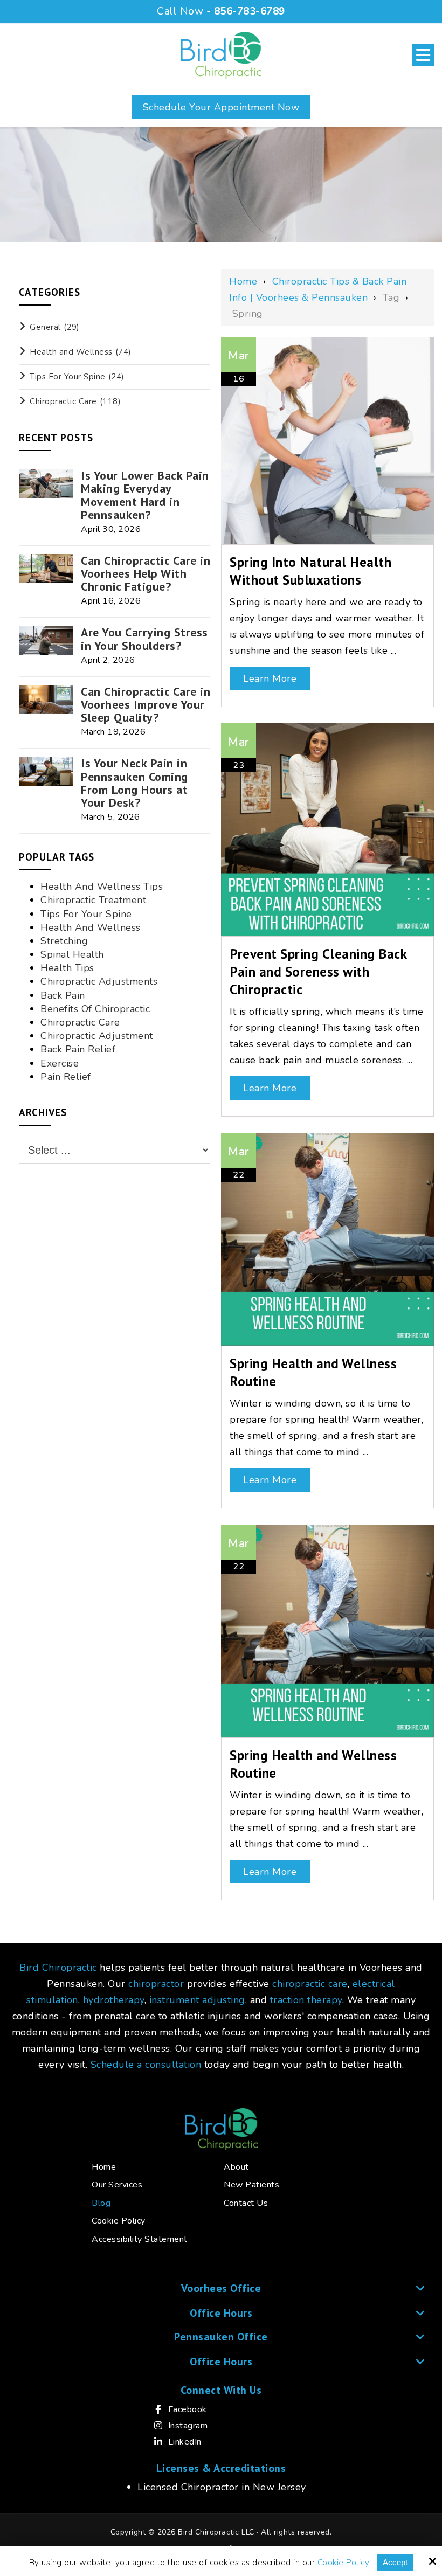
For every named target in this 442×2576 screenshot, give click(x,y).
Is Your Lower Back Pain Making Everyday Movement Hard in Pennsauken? (145, 495)
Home (243, 281)
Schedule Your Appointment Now (221, 107)
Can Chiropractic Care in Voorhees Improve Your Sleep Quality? (146, 705)
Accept (395, 2562)
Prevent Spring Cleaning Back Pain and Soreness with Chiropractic (318, 971)
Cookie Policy (344, 2563)
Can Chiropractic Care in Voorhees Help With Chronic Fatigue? (146, 574)
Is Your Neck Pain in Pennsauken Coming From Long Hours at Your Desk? (134, 783)
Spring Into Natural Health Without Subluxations (310, 571)
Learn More (270, 678)
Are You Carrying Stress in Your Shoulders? (144, 639)
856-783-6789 (250, 11)
